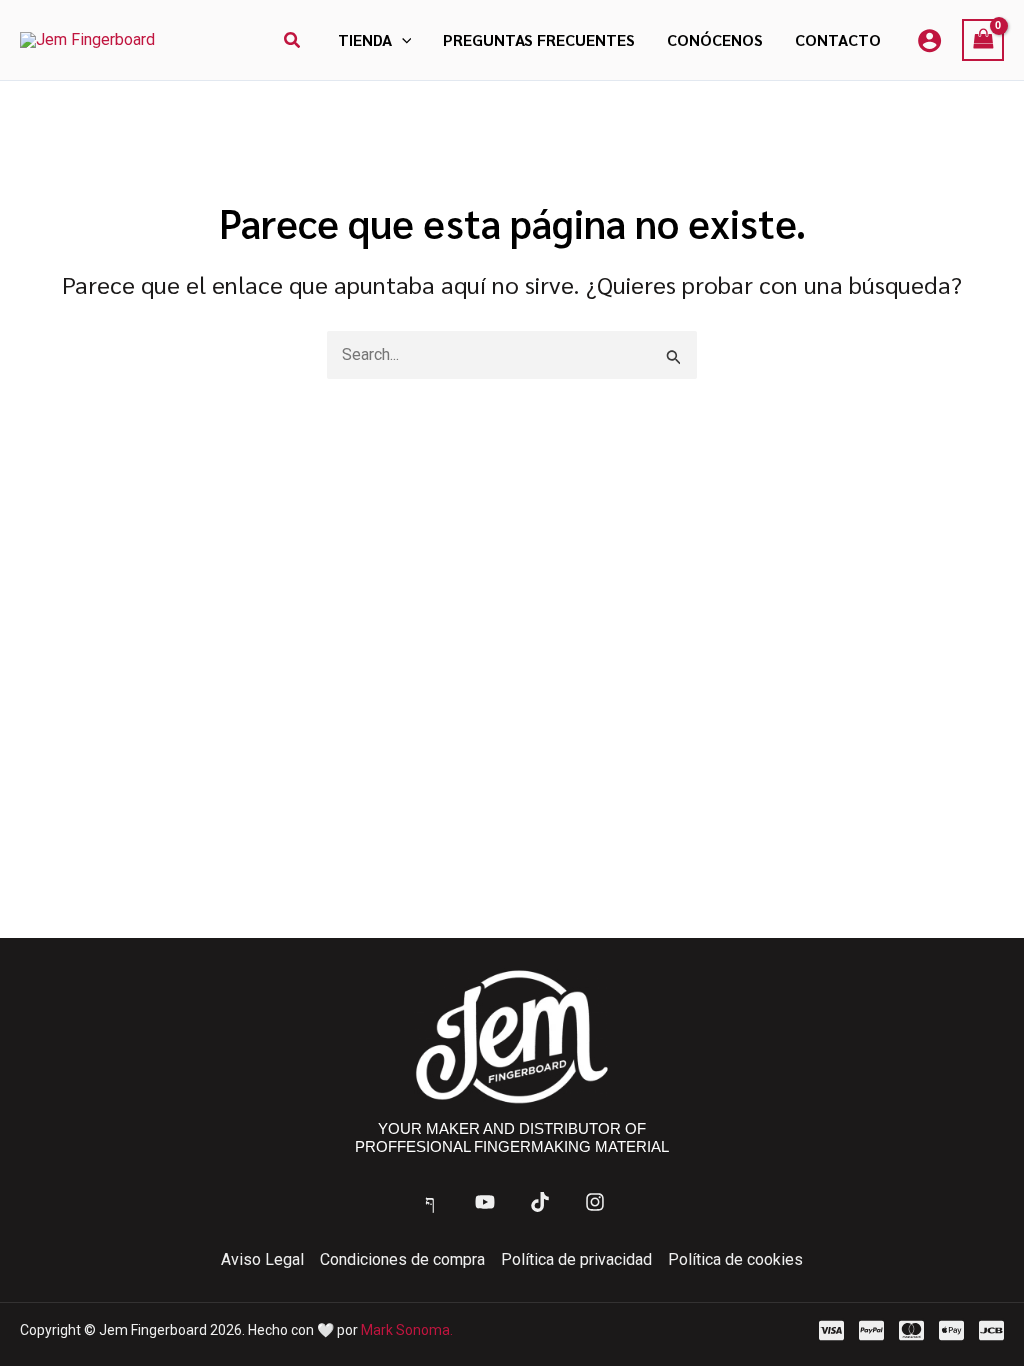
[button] (293, 40)
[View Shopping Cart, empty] (983, 39)
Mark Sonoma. (407, 1330)
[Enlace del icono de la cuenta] (929, 40)
